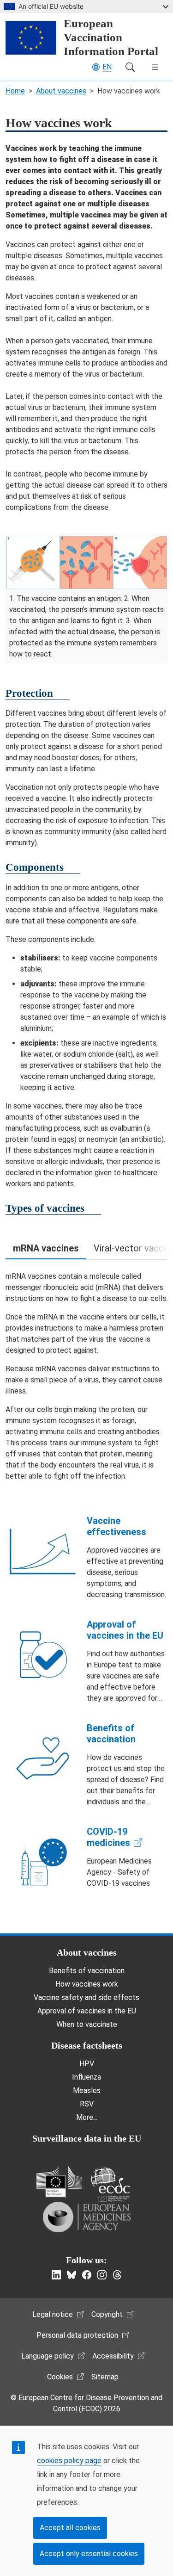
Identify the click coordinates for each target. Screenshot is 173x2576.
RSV (87, 2104)
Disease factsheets (87, 2045)
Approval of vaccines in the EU (125, 1630)
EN (107, 67)
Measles (87, 2090)
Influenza (86, 2077)
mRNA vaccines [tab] (46, 1248)
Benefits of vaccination (111, 1734)
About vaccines (61, 91)
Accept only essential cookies (89, 2554)
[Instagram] (102, 2275)
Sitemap (105, 2377)
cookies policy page (69, 2461)
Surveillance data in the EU (87, 2138)
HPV (87, 2064)
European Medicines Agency (87, 2217)
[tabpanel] (86, 1376)
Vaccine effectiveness (116, 1526)
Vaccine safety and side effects (86, 1997)
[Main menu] (155, 67)
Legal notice (53, 2314)
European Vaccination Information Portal (111, 37)
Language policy (48, 2356)
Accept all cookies (70, 2528)
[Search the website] (130, 67)
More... (87, 2117)
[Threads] (117, 2275)
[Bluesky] (72, 2275)
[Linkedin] (56, 2275)
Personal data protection (77, 2335)
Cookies (60, 2377)
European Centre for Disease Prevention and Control (110, 2184)
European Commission (59, 2182)
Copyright (107, 2314)
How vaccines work (87, 1984)
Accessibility (113, 2356)
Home (15, 91)
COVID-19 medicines (108, 1837)
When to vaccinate (87, 2024)
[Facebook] (87, 2275)
